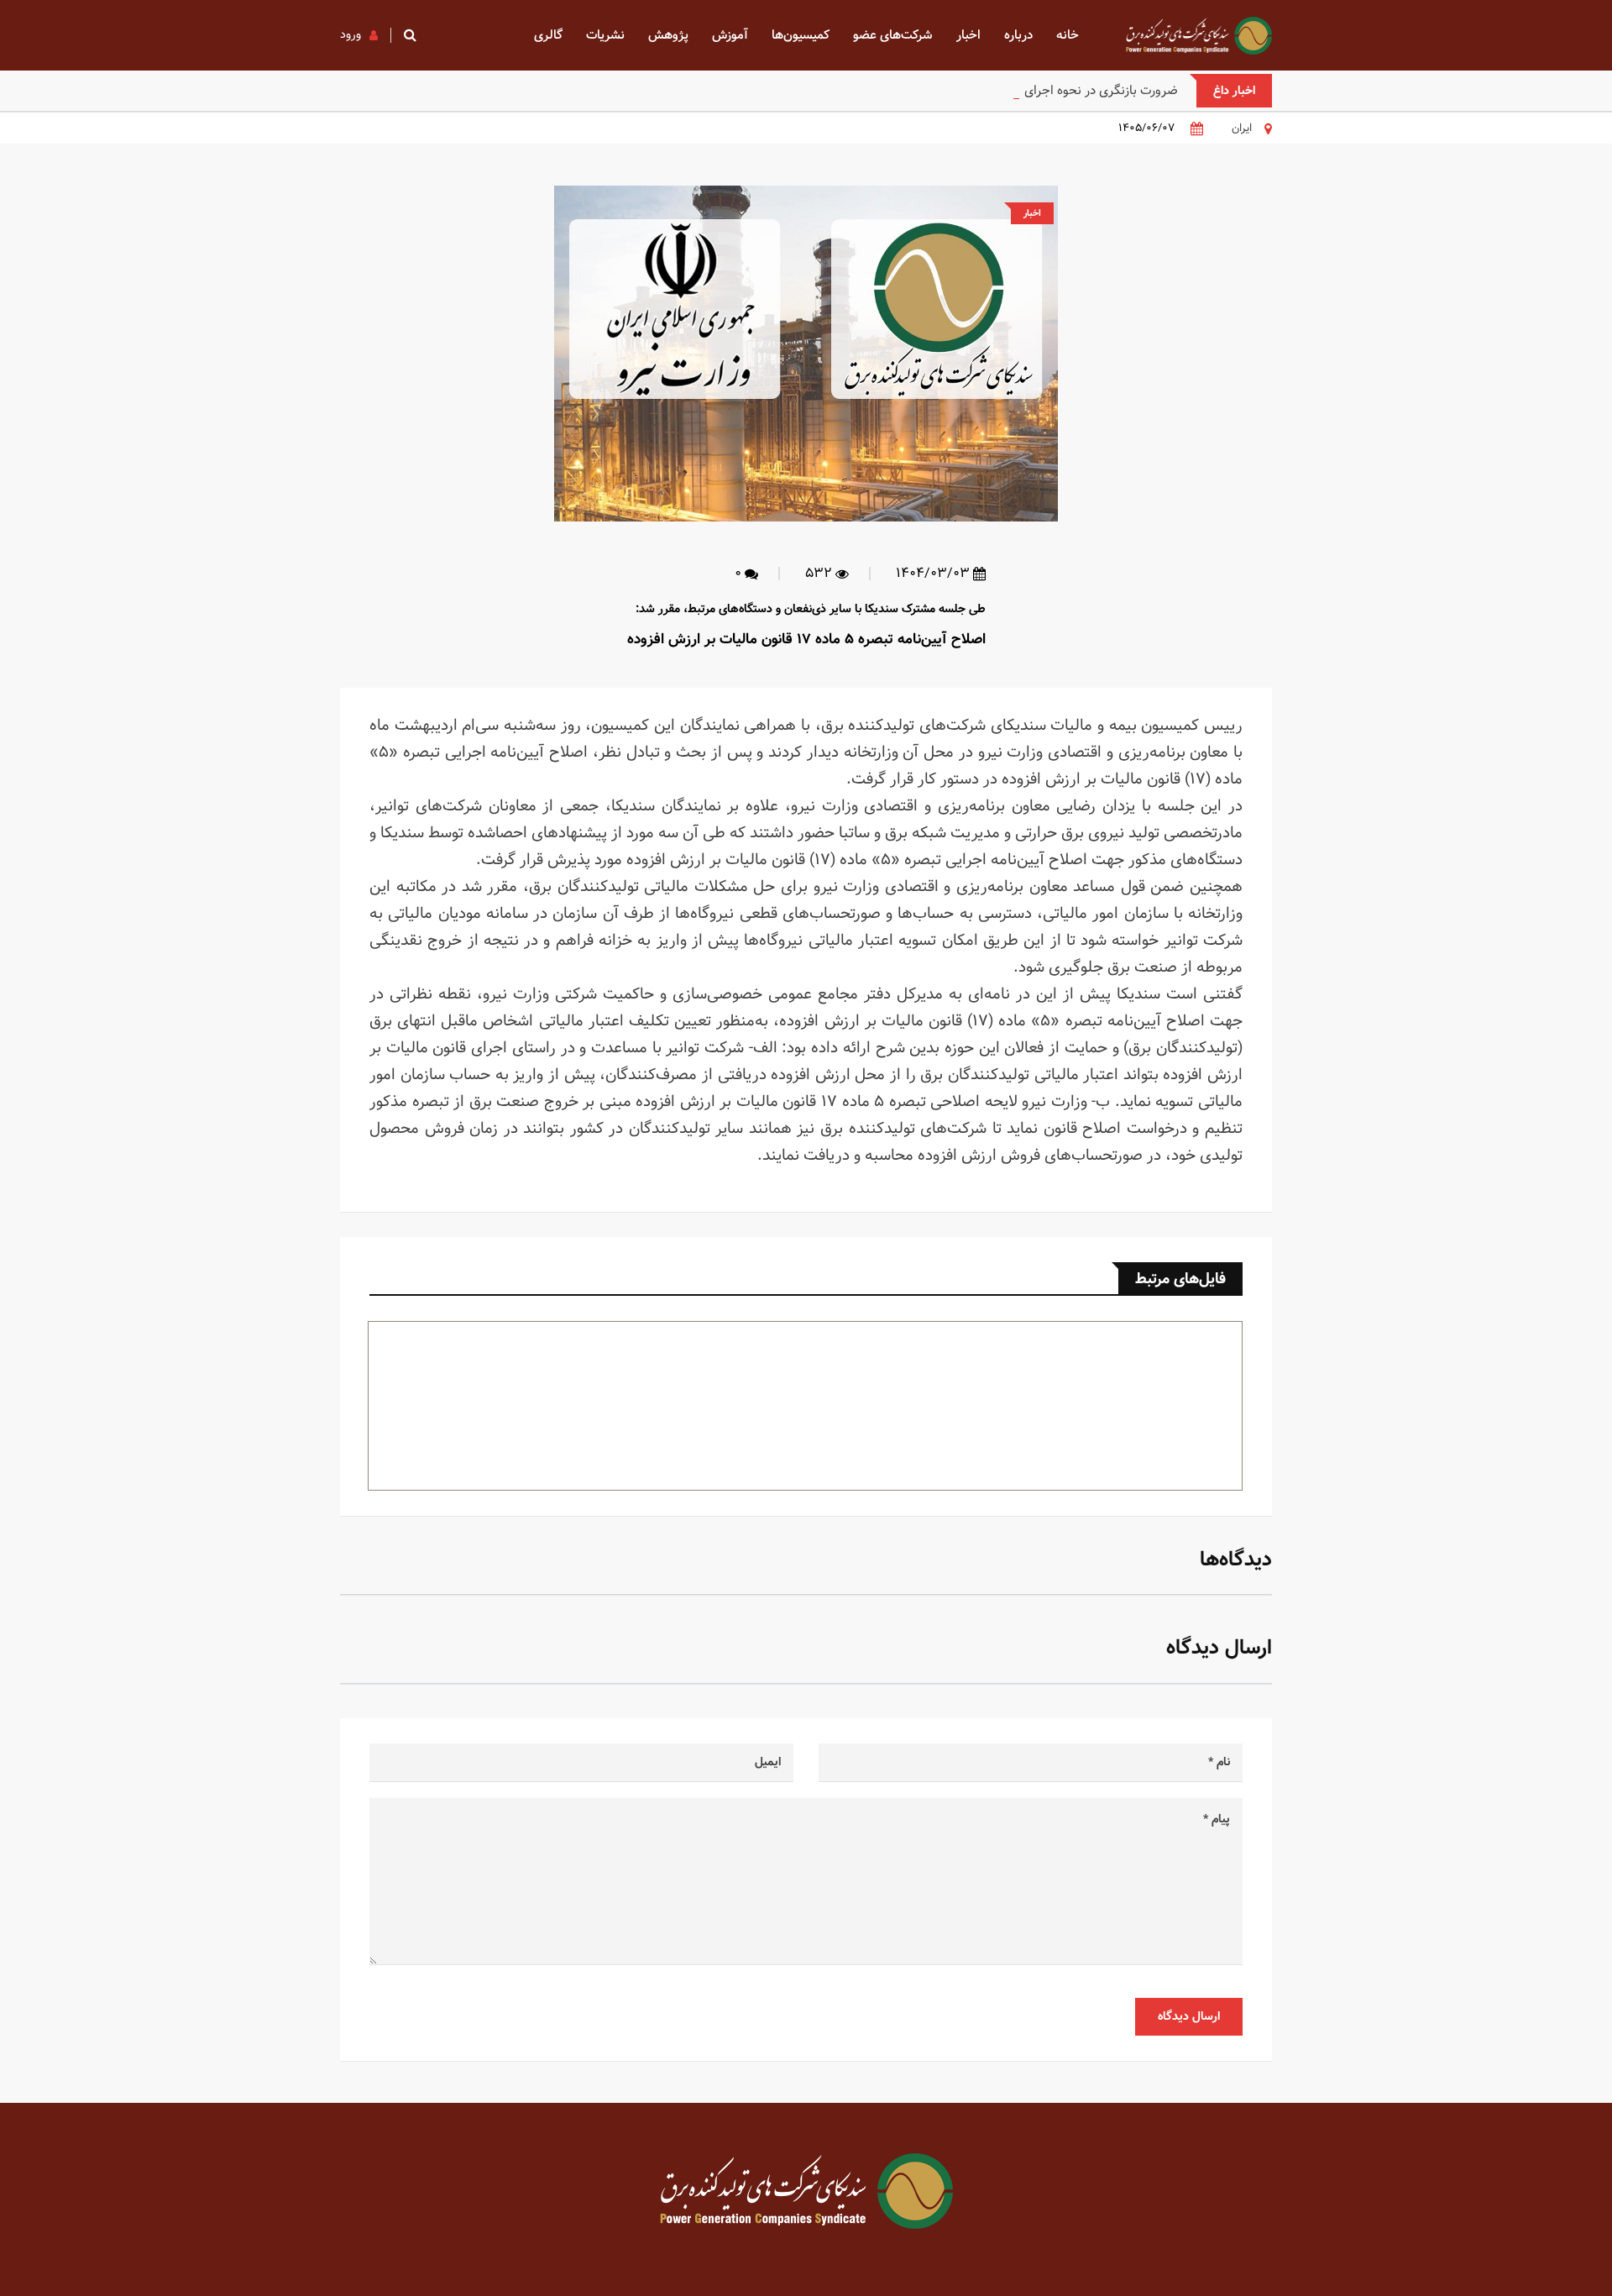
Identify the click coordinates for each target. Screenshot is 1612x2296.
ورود (351, 34)
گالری (548, 35)
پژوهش (668, 35)
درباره (1018, 35)
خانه (1068, 35)
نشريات (605, 35)
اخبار (968, 35)
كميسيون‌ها (801, 35)
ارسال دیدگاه (1189, 2016)
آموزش (730, 35)
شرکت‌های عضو (893, 35)
